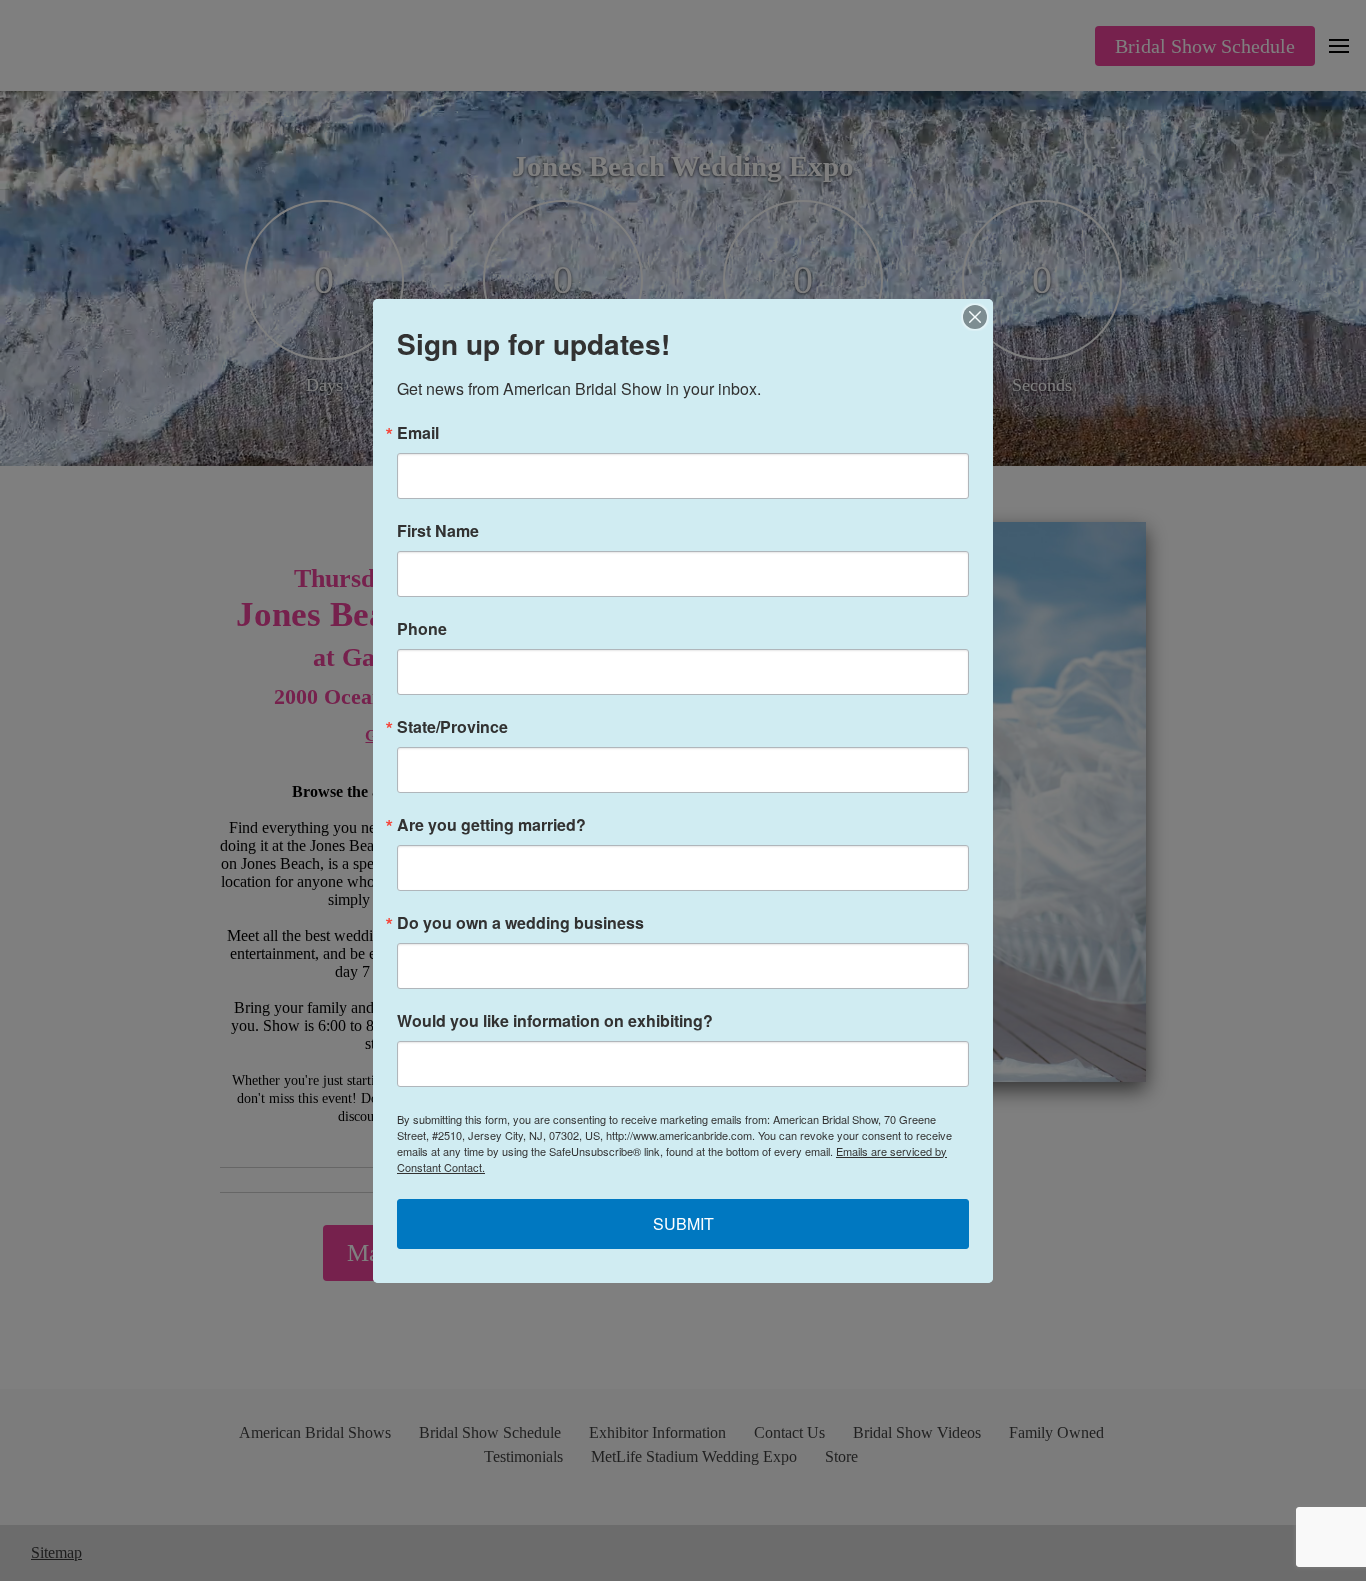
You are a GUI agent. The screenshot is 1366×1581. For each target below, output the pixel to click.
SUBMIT (683, 1223)
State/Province (452, 727)
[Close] (975, 317)
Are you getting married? (491, 825)
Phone (422, 629)
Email (418, 433)
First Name (438, 531)
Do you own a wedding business (520, 923)
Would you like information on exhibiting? (555, 1021)
